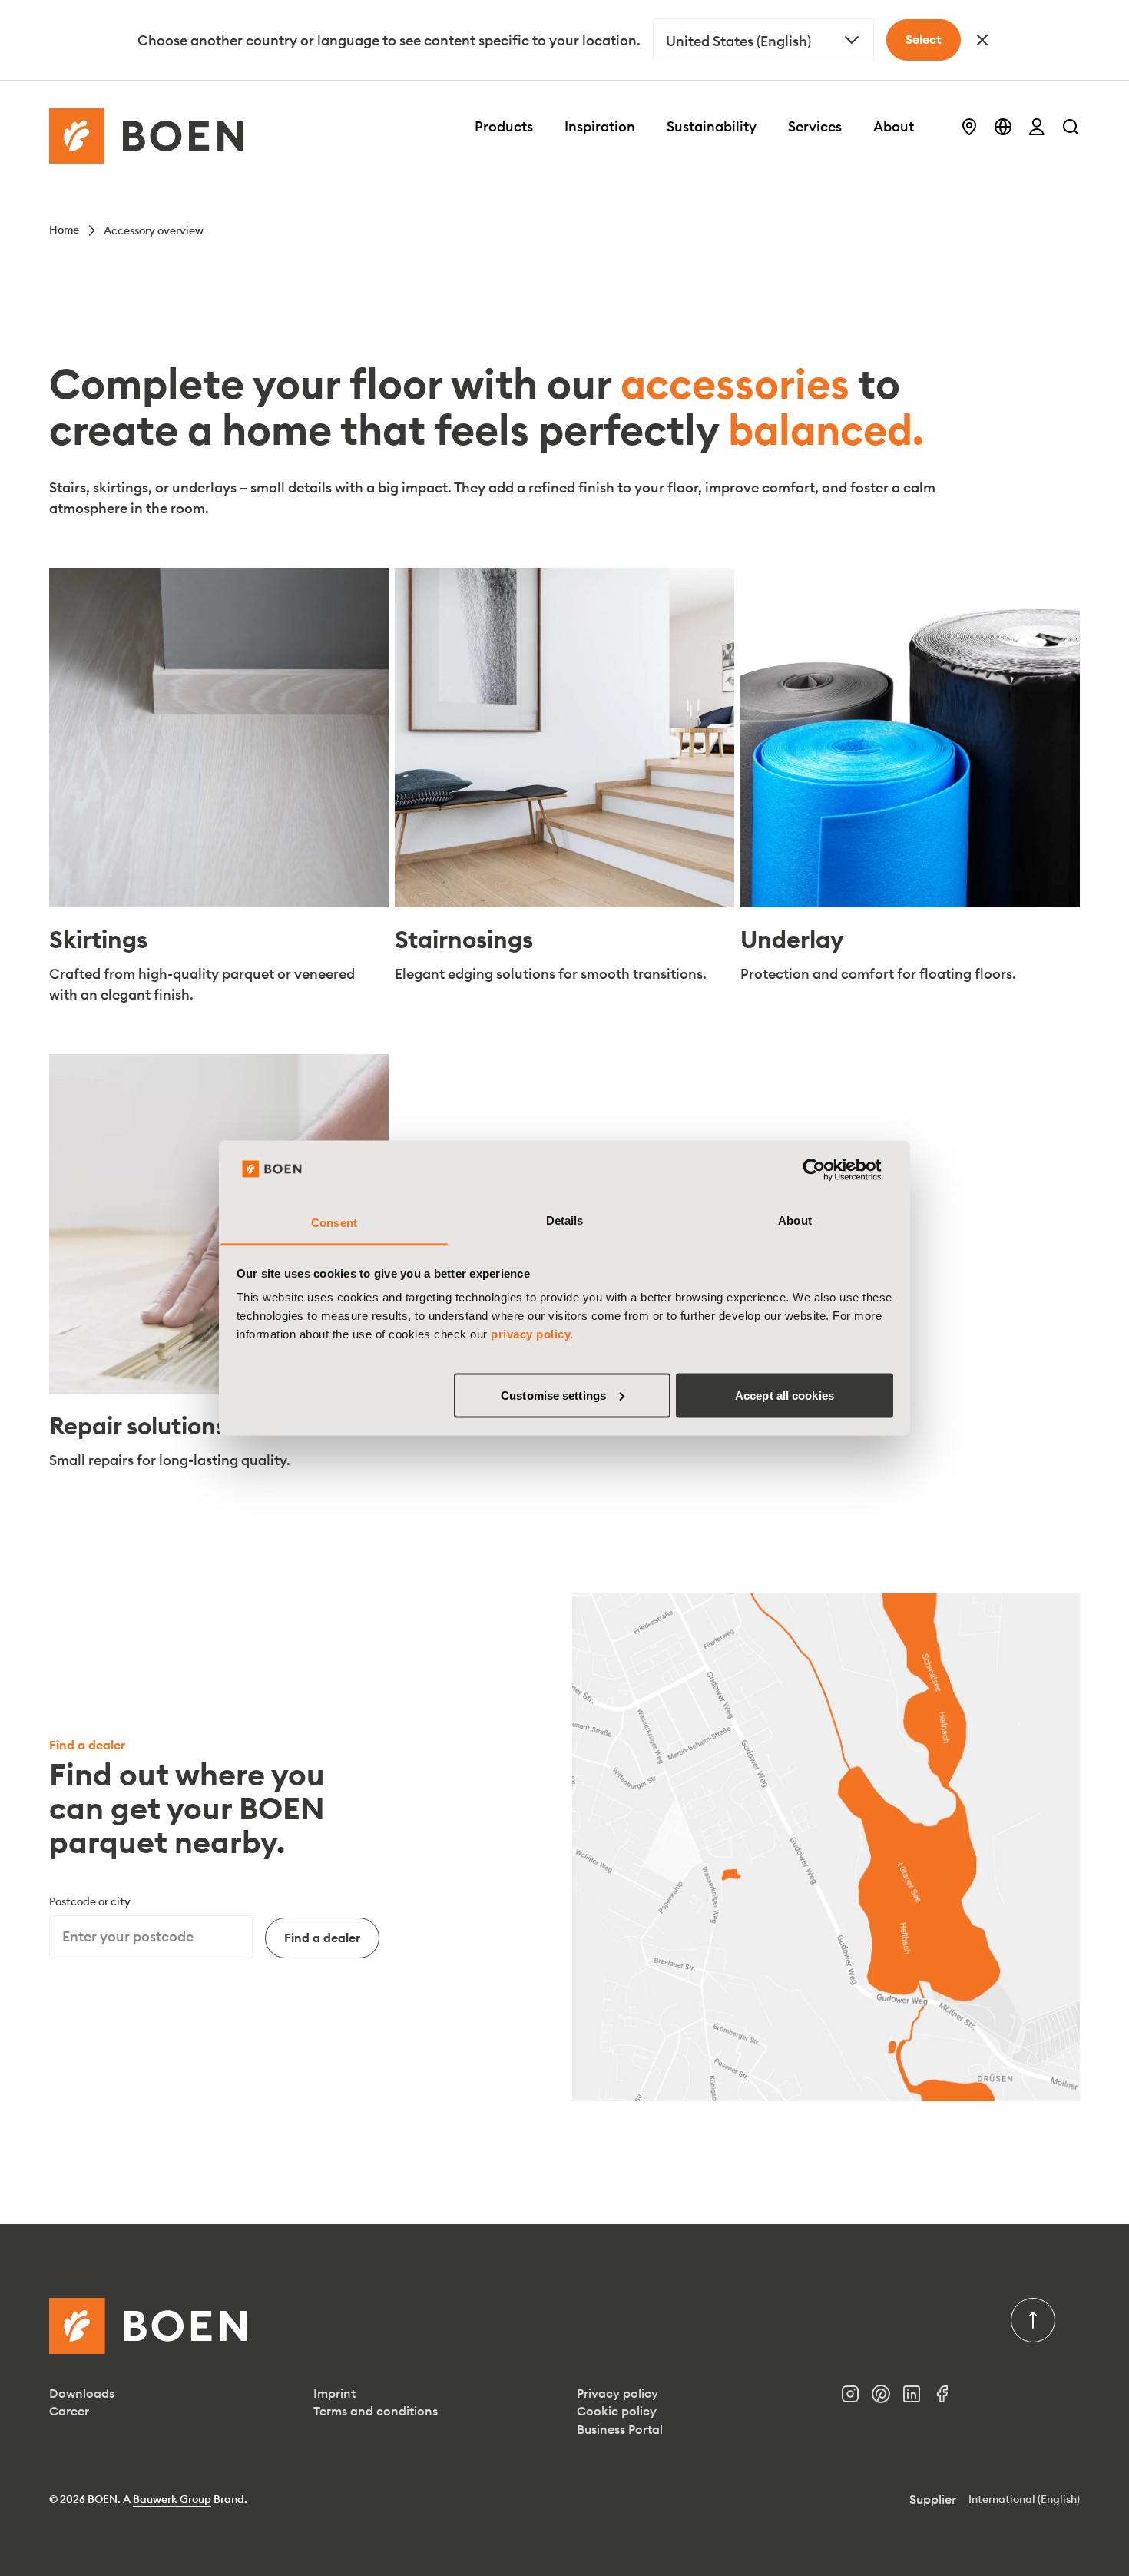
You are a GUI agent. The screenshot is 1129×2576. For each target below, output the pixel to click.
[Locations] (969, 127)
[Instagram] (856, 2398)
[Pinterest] (887, 2398)
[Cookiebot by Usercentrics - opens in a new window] (826, 1169)
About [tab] (795, 1220)
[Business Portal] (1037, 127)
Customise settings (553, 1395)
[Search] (1071, 127)
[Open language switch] (1003, 127)
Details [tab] (565, 1220)
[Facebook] (949, 2398)
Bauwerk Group (172, 2499)
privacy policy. (532, 1334)
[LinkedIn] (918, 2398)
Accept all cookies (785, 1395)
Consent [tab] (334, 1223)
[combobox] (763, 40)
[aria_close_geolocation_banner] (982, 40)
